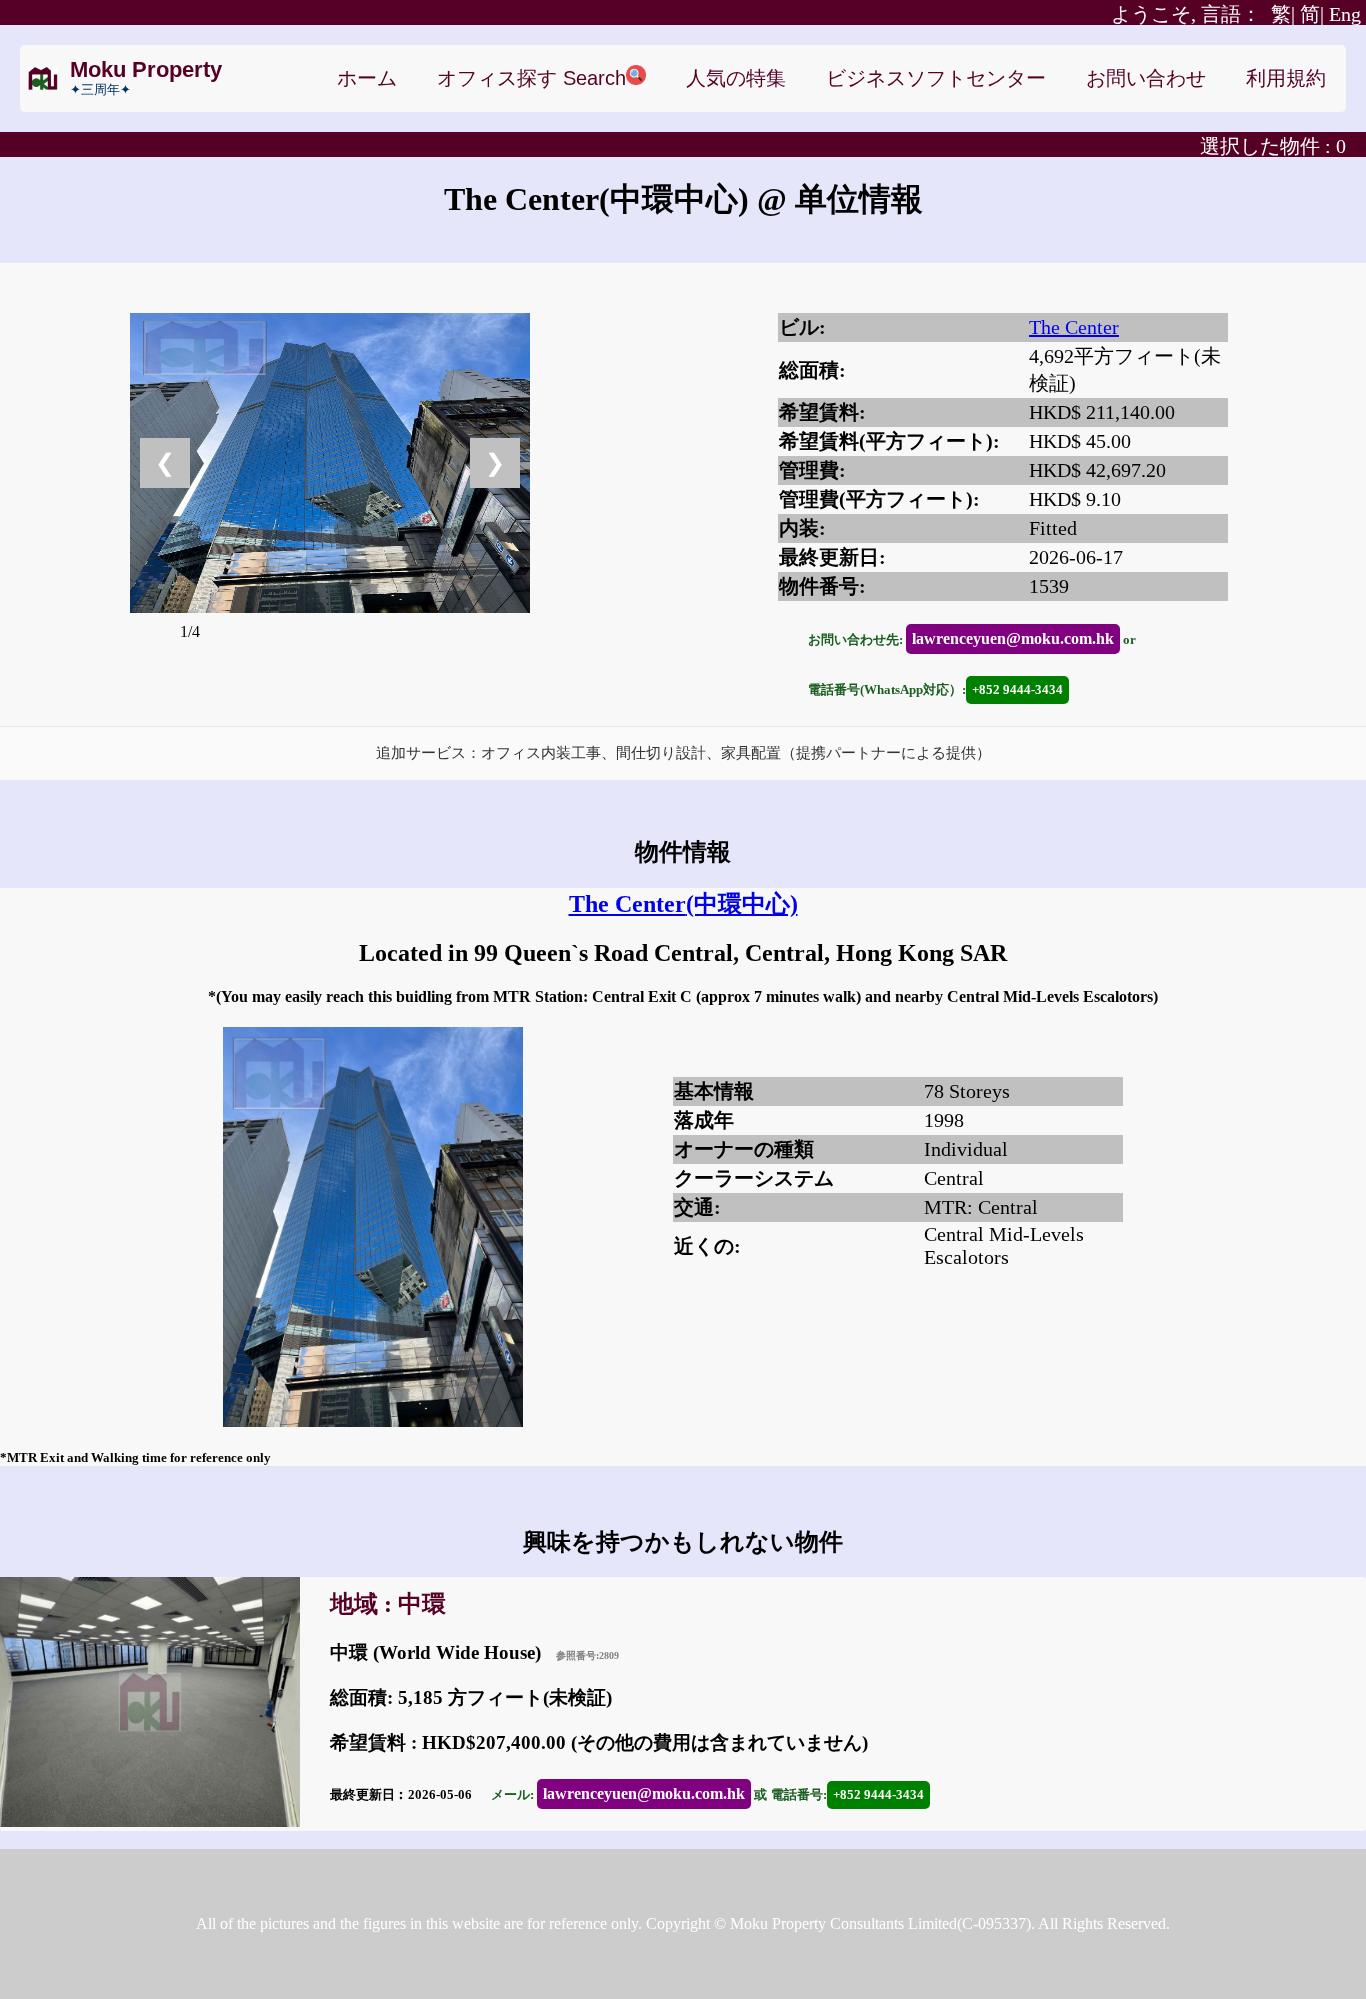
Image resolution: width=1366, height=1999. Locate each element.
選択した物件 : (1273, 146)
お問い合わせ (1146, 78)
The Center (1074, 327)
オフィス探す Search (531, 78)
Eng (1345, 14)
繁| (1203, 14)
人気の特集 (736, 78)
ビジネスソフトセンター (936, 78)
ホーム (367, 78)
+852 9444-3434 (1017, 689)
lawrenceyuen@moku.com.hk (1013, 638)
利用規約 (1286, 78)
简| (1312, 14)
